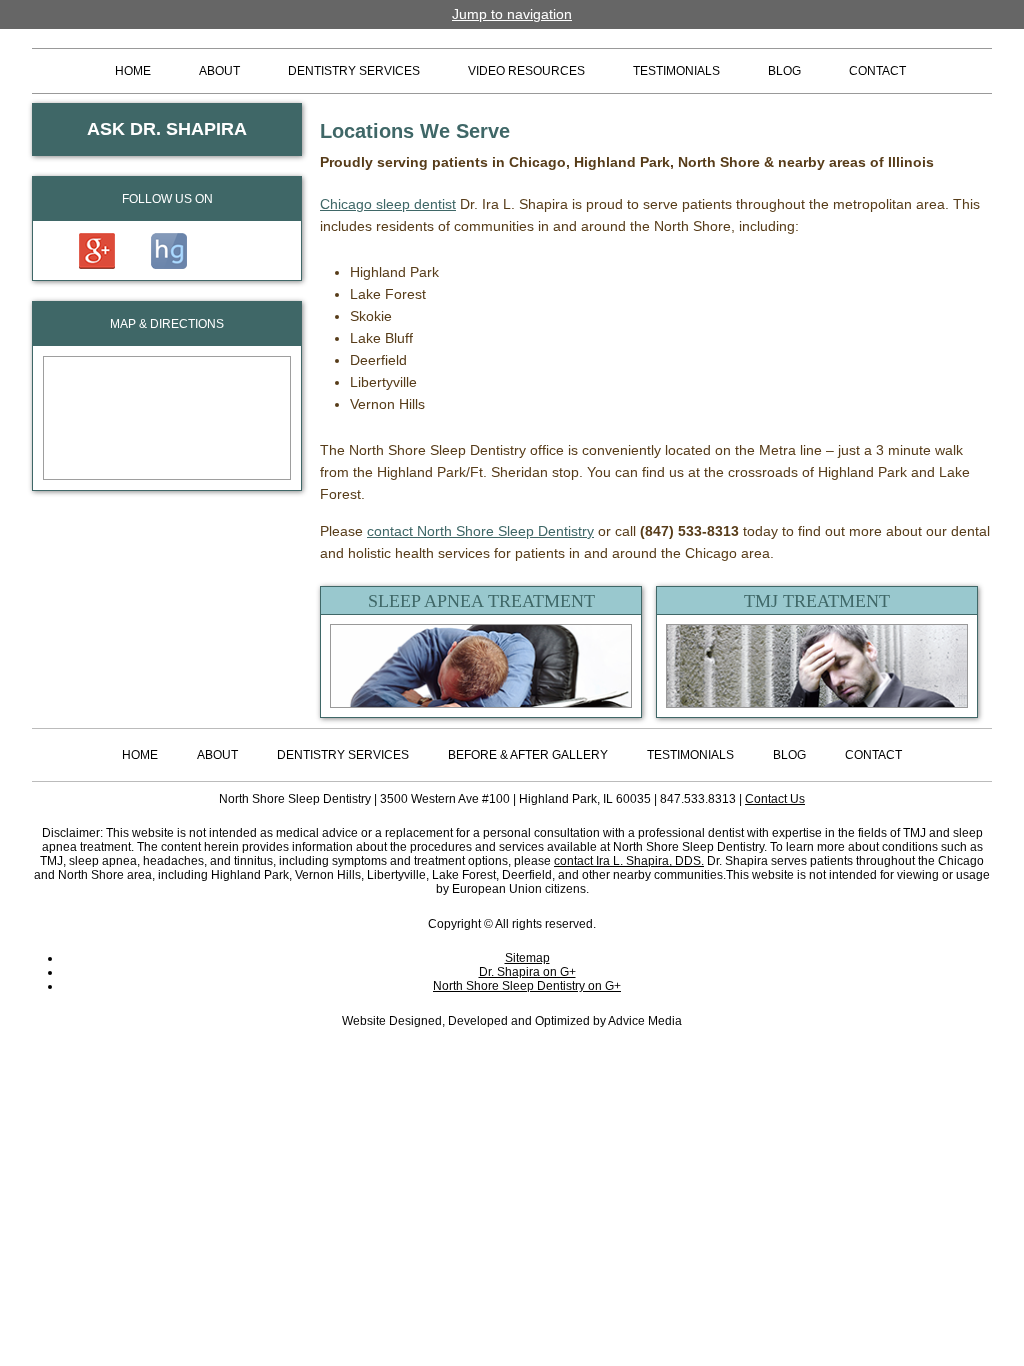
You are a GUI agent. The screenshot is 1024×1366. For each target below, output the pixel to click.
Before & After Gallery (528, 755)
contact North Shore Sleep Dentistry (480, 531)
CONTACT (873, 755)
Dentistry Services (354, 71)
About (217, 755)
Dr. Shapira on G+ (527, 972)
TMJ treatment (817, 601)
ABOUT (219, 71)
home (140, 755)
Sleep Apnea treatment (481, 601)
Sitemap (527, 958)
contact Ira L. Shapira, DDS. (629, 861)
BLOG (789, 755)
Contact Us (775, 799)
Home (133, 71)
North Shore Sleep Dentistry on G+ (527, 986)
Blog (784, 71)
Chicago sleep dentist (388, 204)
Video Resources (526, 71)
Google (97, 251)
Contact (877, 71)
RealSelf (237, 251)
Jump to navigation (512, 14)
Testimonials (676, 71)
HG (169, 251)
